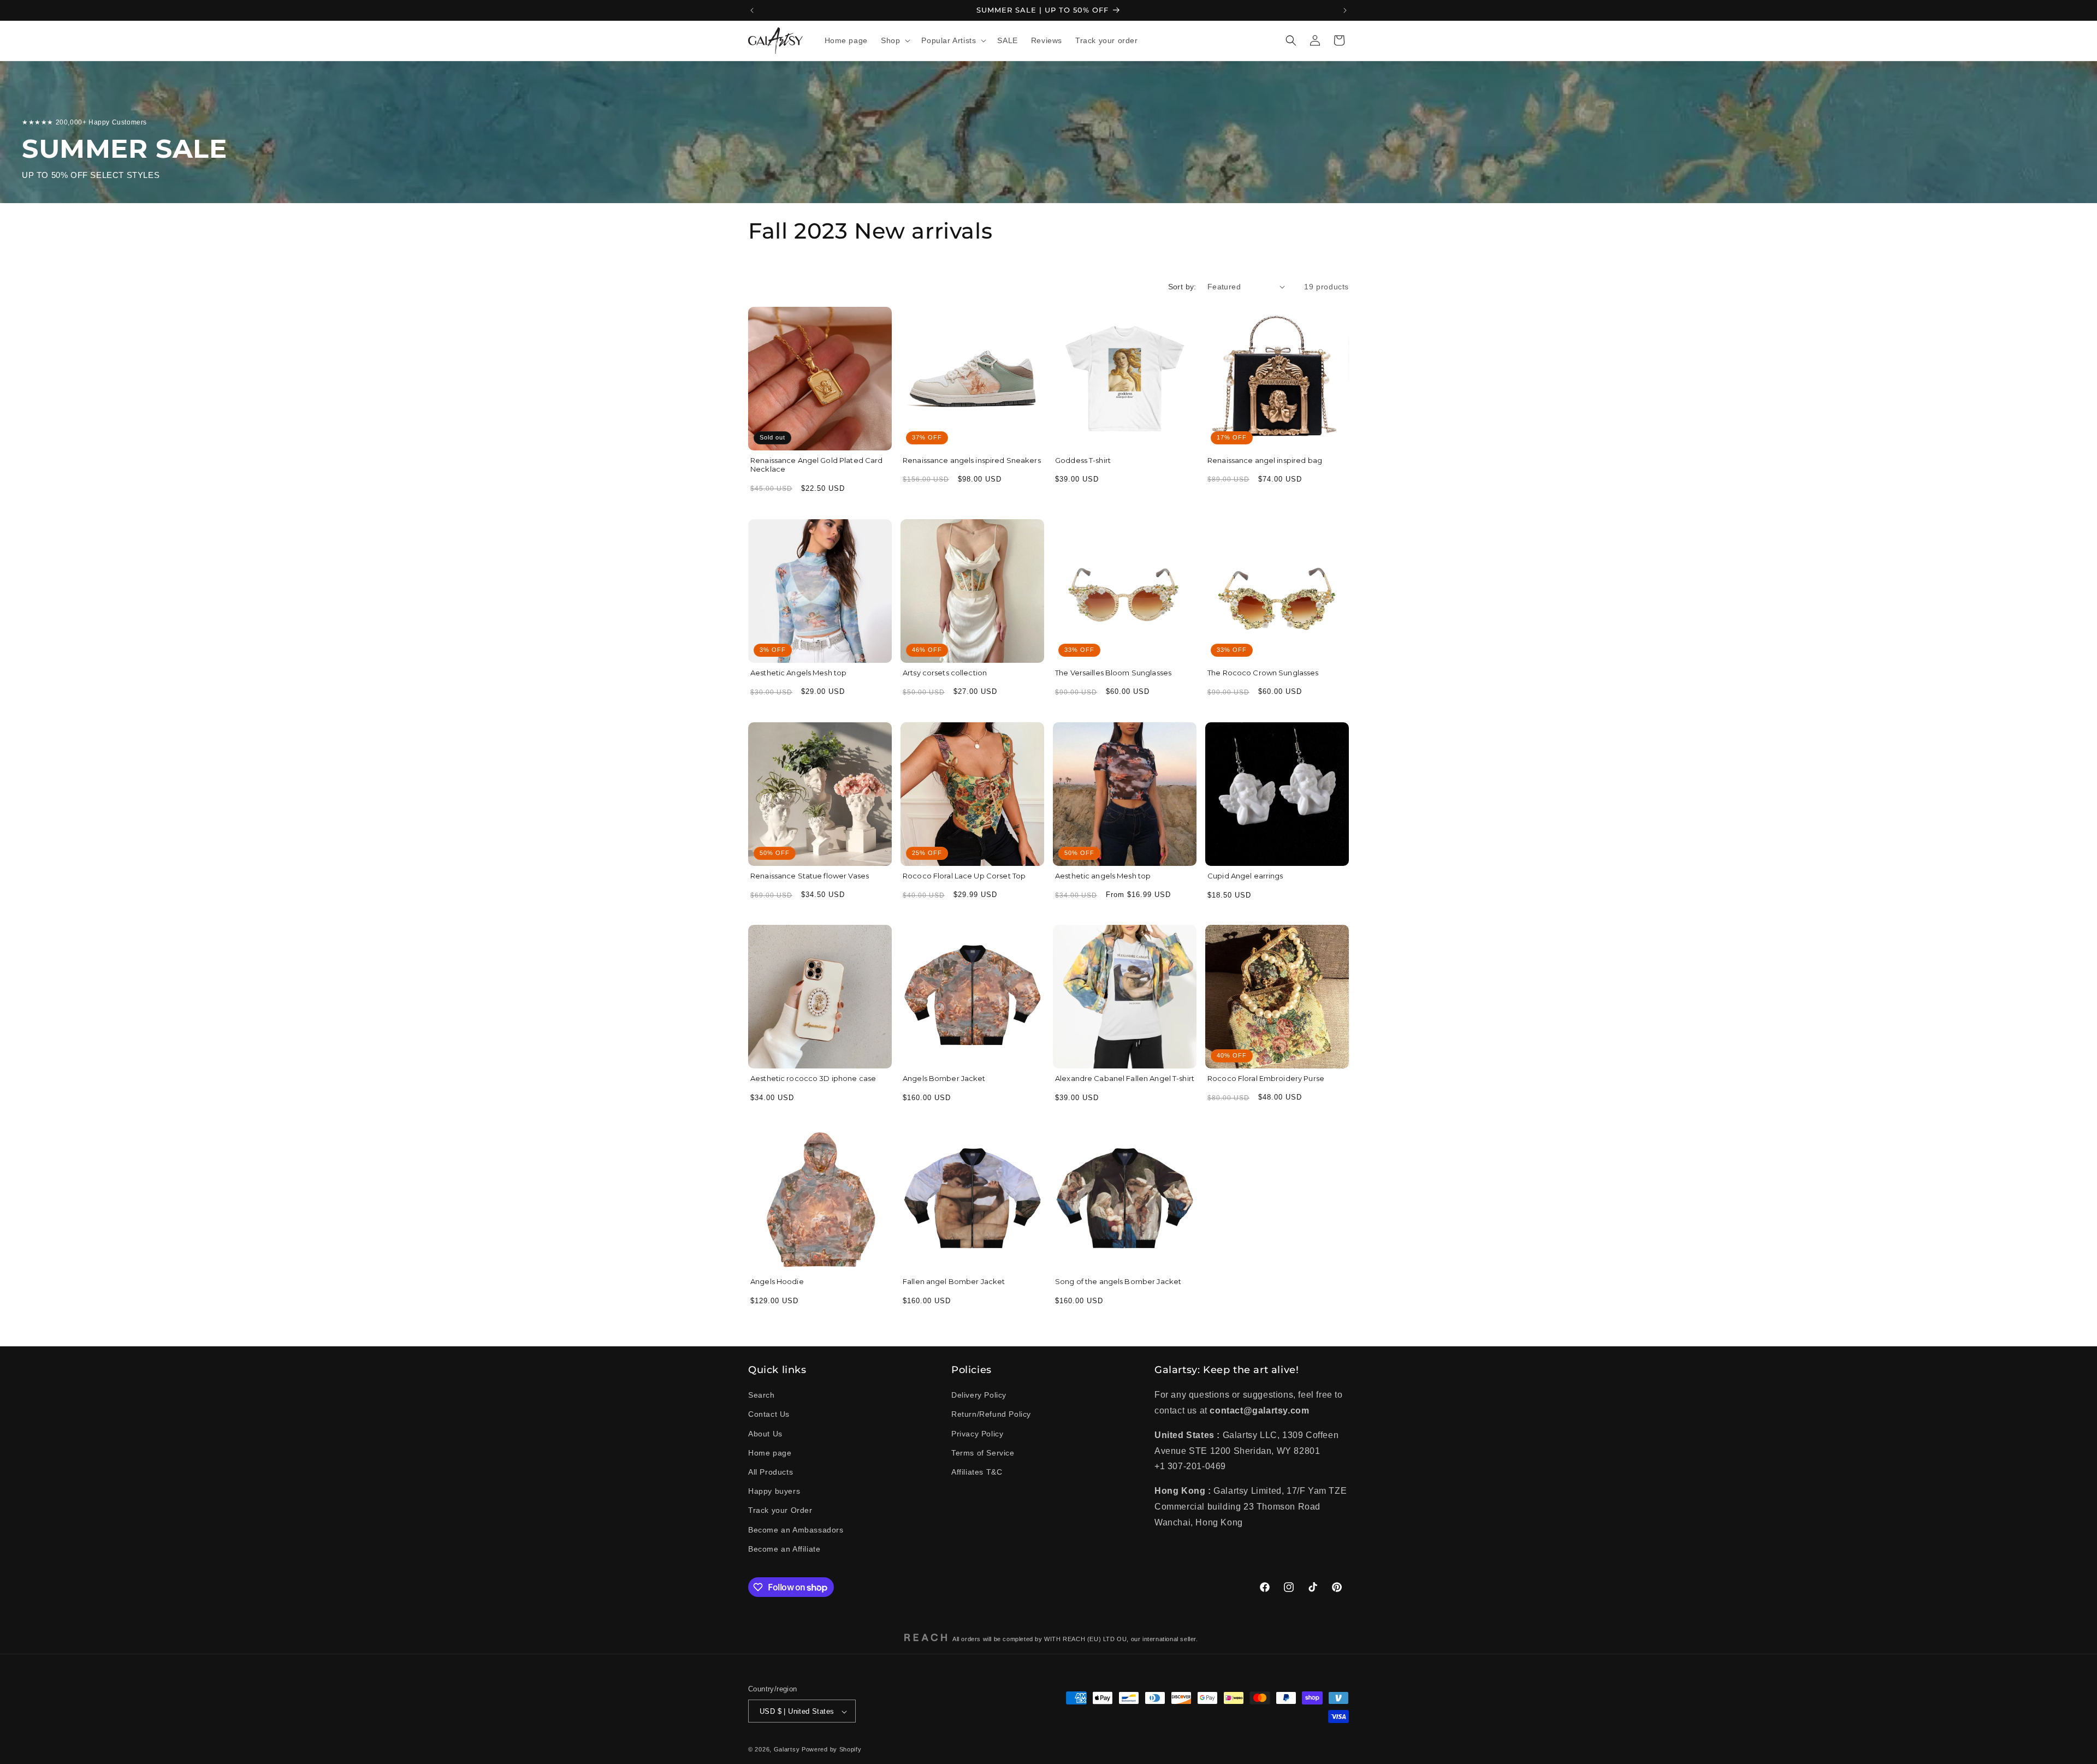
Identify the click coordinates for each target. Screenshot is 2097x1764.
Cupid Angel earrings (1245, 876)
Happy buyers (774, 1492)
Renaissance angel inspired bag (1265, 460)
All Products (771, 1472)
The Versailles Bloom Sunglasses (1113, 673)
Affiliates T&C (977, 1472)
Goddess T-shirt (1083, 460)
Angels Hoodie (777, 1281)
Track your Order (780, 1511)
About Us (765, 1434)
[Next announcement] (1345, 10)
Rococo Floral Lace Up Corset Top (964, 876)
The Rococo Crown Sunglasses (1263, 673)
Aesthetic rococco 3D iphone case (813, 1078)
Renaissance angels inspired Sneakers (972, 460)
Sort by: (1182, 287)
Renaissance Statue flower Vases (810, 876)
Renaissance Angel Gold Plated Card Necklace (816, 465)
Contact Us (769, 1415)
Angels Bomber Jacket (944, 1078)
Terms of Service (983, 1453)
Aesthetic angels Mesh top (1103, 876)
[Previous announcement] (752, 10)
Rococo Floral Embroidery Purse (1266, 1078)
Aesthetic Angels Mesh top (798, 673)
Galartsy (787, 1750)
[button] (895, 40)
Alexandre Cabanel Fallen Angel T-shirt (1125, 1078)
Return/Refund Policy (991, 1415)
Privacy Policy (977, 1434)
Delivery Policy (979, 1395)
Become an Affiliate (784, 1549)
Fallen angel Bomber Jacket (954, 1281)
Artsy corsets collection (945, 673)
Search (762, 1395)
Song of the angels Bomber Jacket (1118, 1281)
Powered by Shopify (832, 1750)
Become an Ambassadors (796, 1530)
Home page (770, 1453)
